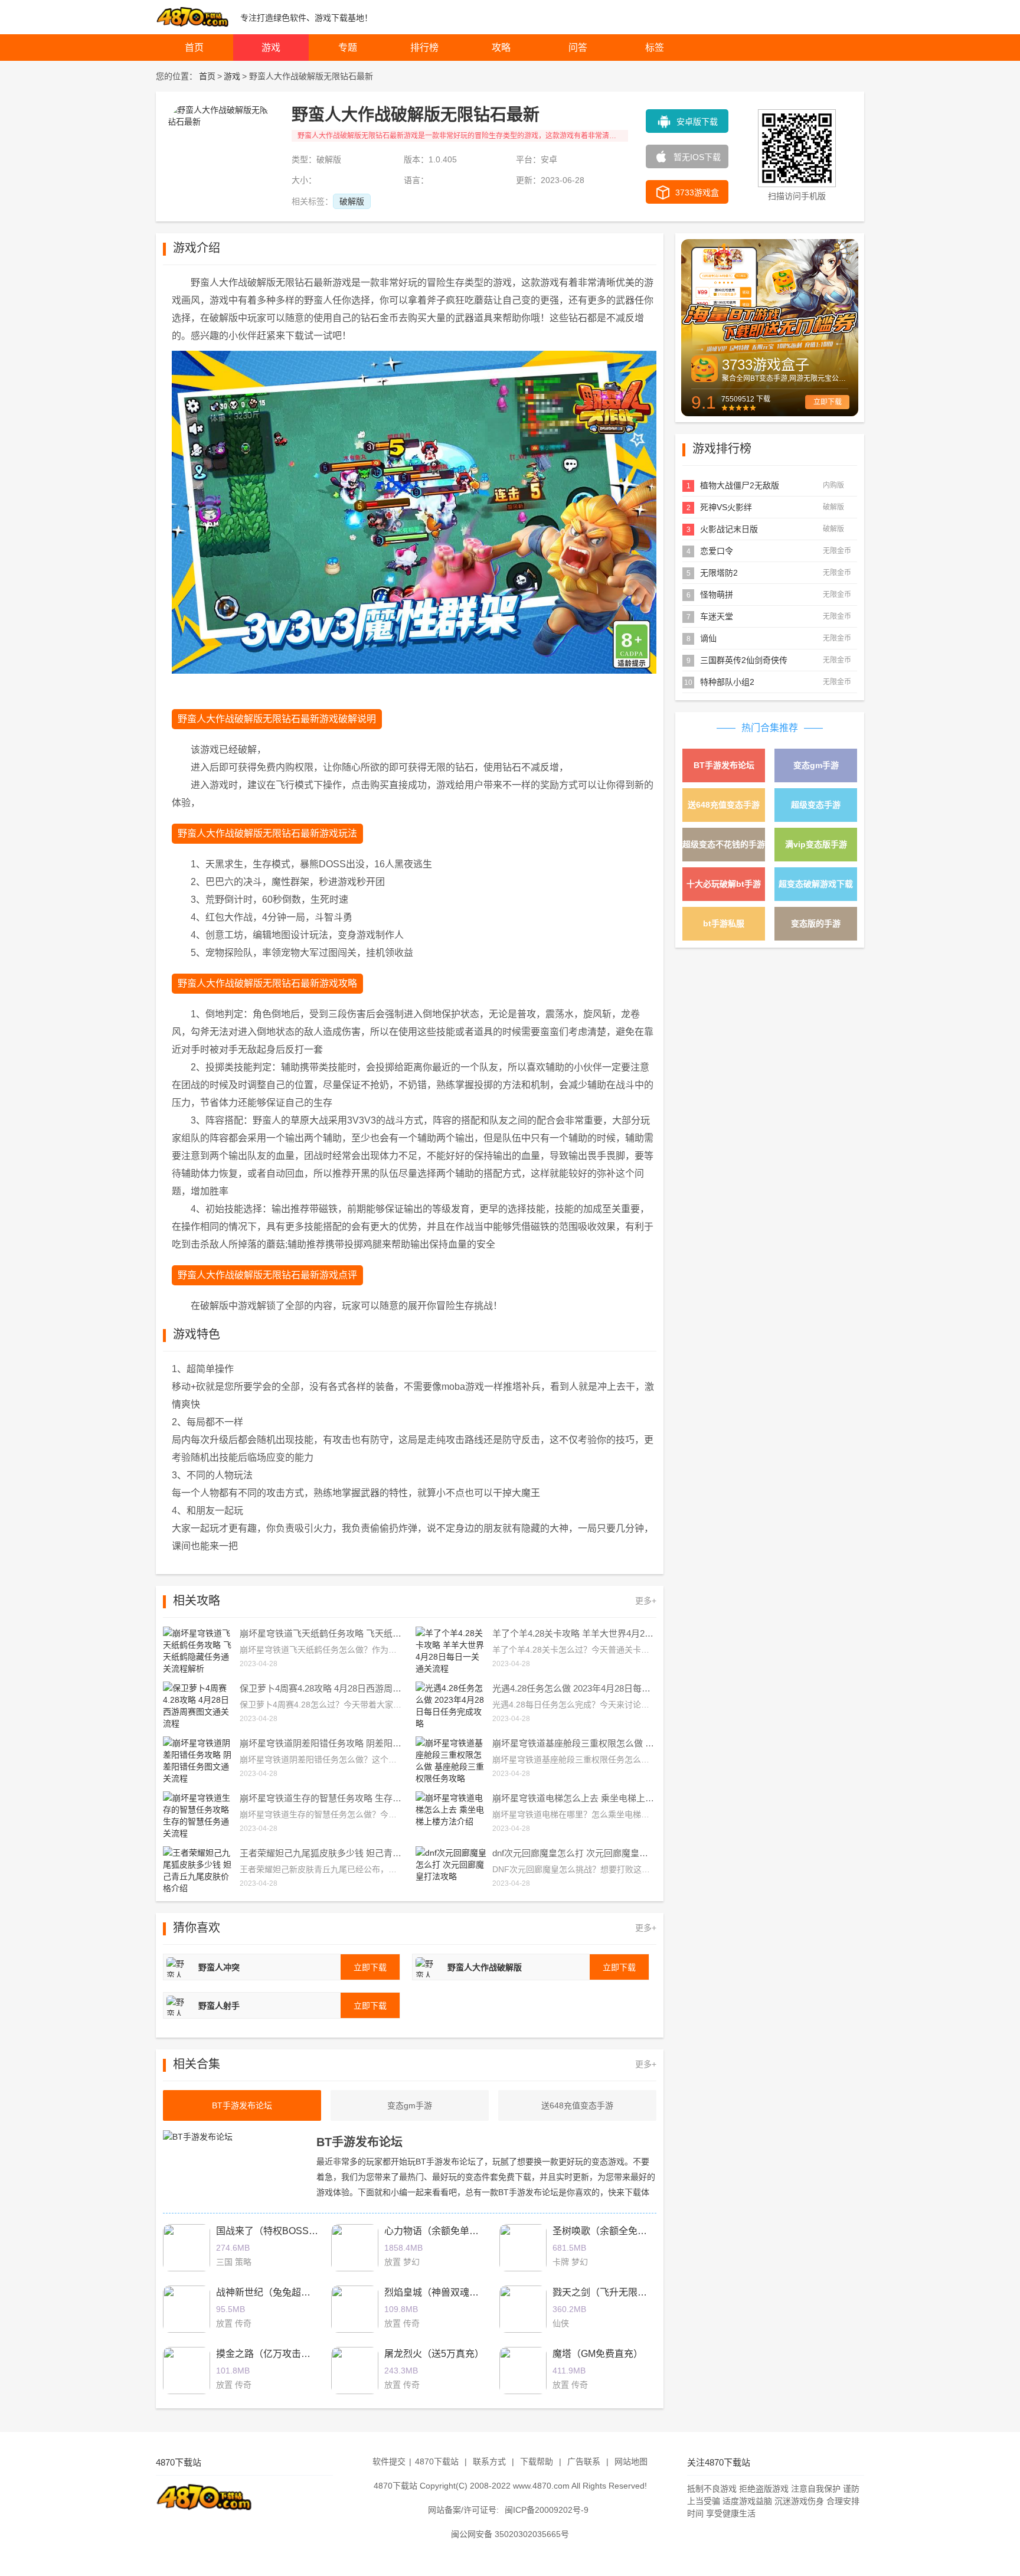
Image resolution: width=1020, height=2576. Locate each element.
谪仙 (708, 638)
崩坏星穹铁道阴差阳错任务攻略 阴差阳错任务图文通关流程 (322, 1743)
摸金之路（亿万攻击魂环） (273, 2354)
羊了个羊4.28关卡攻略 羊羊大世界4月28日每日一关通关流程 (574, 1633)
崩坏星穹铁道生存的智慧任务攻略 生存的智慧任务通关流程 (322, 1798)
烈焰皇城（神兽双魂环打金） (446, 2292)
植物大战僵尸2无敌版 (740, 485)
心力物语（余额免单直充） (441, 2231)
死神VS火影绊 (726, 507)
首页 (194, 48)
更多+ (646, 1601)
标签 (655, 48)
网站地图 (631, 2461)
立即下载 (828, 402)
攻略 (501, 48)
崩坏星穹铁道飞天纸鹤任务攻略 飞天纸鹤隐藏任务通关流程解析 (322, 1633)
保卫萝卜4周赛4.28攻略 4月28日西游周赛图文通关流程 (322, 1688)
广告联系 (584, 2461)
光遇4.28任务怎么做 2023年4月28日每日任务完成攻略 (574, 1688)
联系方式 (489, 2461)
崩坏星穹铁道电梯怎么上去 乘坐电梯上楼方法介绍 (574, 1798)
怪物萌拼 (717, 595)
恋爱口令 (717, 551)
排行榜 (424, 48)
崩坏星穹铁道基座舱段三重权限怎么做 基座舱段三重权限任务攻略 (574, 1743)
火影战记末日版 (729, 529)
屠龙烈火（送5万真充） (434, 2354)
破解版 (352, 201)
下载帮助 (537, 2461)
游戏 (271, 48)
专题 (348, 48)
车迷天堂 (717, 616)
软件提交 (389, 2461)
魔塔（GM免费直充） (598, 2354)
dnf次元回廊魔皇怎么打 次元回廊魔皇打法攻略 (574, 1853)
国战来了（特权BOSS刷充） (277, 2231)
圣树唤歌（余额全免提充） (609, 2231)
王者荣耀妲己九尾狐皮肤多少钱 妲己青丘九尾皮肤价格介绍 (322, 1853)
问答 (578, 48)
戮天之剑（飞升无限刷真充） (614, 2292)
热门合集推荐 (770, 728)
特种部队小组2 (727, 682)
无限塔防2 (719, 573)
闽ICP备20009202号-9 (547, 2510)
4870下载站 (437, 2461)
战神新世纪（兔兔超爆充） (273, 2292)
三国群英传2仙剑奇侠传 (744, 660)
